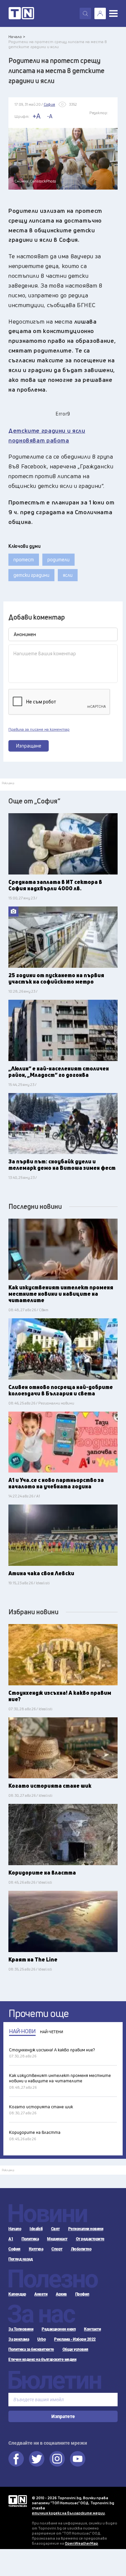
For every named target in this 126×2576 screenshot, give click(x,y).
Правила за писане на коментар (39, 729)
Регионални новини (86, 2229)
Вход (100, 13)
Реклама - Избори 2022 (75, 2339)
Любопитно (81, 2249)
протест (24, 559)
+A (36, 116)
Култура (36, 2249)
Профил (82, 2294)
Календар (17, 2294)
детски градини (31, 575)
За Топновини (21, 2329)
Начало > (17, 37)
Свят (55, 2229)
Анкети (41, 2294)
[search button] (85, 13)
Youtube (78, 2459)
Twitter (37, 2459)
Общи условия (75, 2349)
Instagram (57, 2459)
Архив (61, 2294)
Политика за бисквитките (31, 2349)
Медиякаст (57, 2239)
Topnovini (18, 2501)
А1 (11, 2239)
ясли (68, 575)
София (14, 2249)
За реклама (19, 2339)
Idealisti (36, 2229)
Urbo (41, 2339)
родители (58, 559)
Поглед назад (20, 2259)
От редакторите (90, 2239)
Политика (30, 2239)
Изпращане (29, 746)
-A (50, 116)
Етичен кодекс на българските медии (42, 2359)
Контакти (92, 2329)
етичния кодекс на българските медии (68, 2513)
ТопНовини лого (21, 13)
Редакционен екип (59, 2329)
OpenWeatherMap (81, 2543)
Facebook (16, 2459)
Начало (15, 2229)
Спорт (57, 2249)
